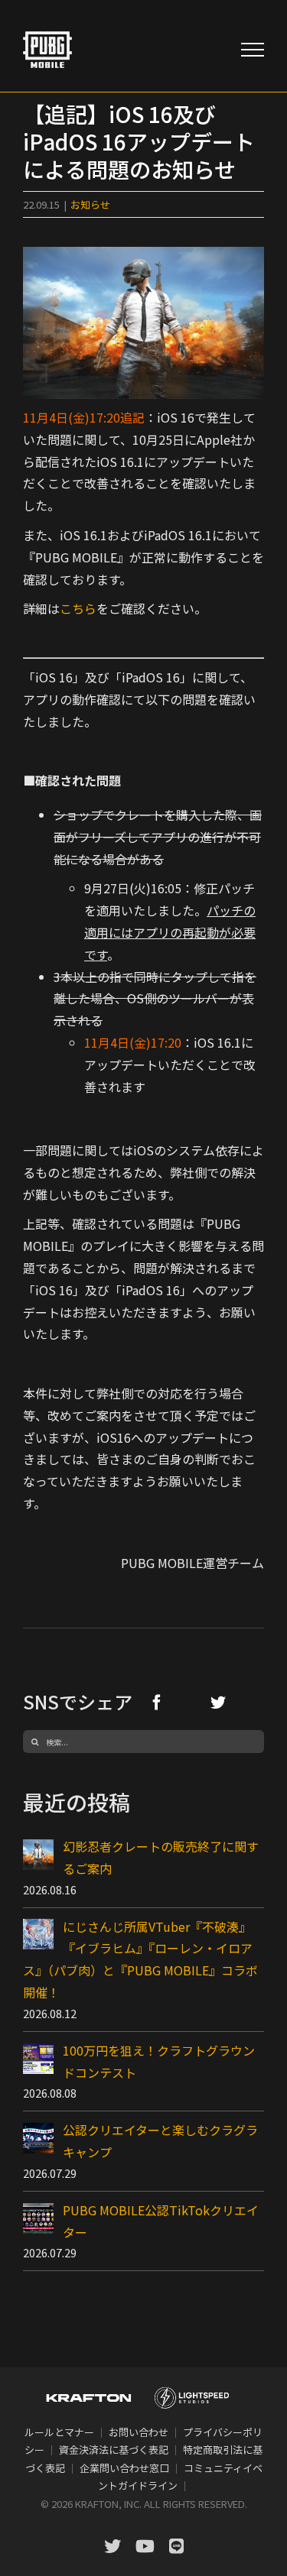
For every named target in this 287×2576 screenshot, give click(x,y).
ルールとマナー (59, 2432)
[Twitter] (218, 1702)
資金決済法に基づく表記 (114, 2450)
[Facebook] (157, 1702)
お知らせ (90, 204)
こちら (78, 608)
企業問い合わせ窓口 (124, 2468)
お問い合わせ (139, 2432)
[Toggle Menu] (253, 50)
